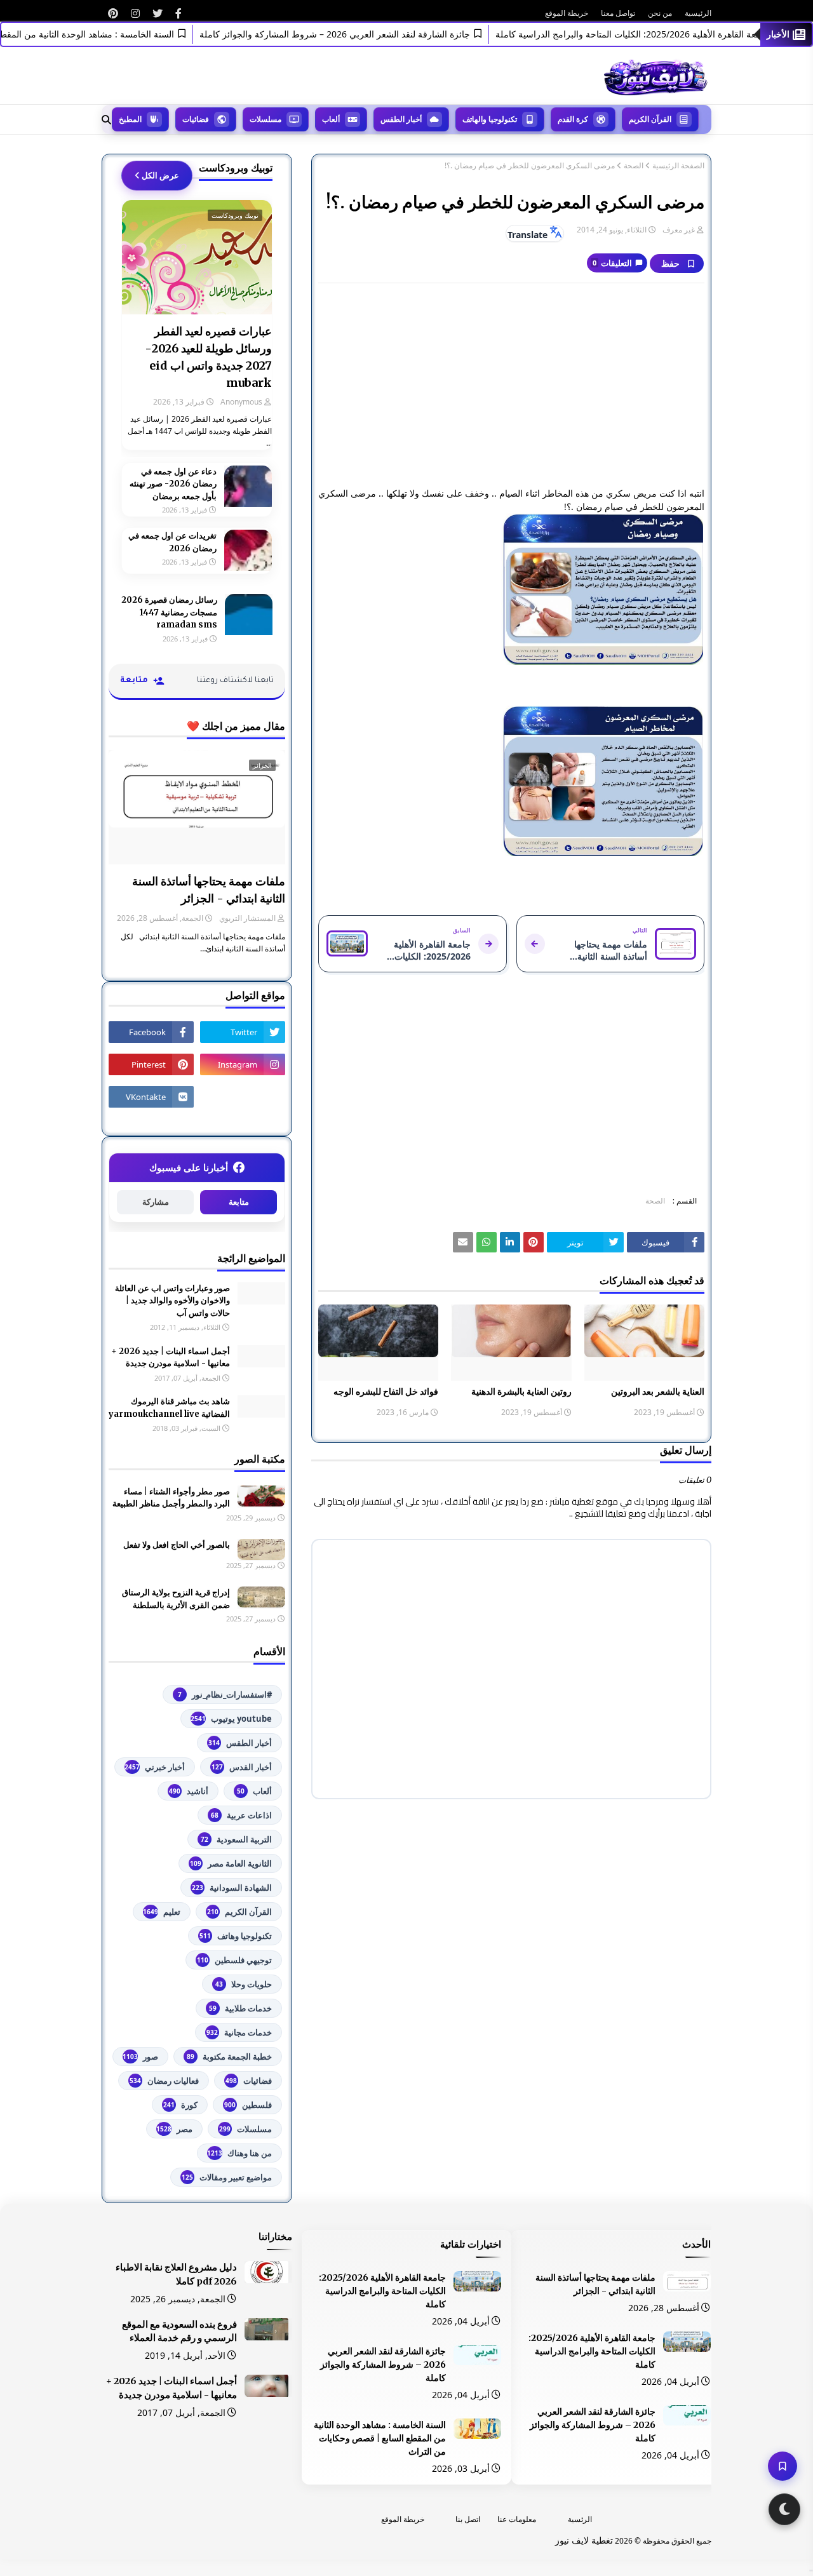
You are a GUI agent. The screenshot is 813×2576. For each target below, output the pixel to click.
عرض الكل (160, 175)
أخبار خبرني (155, 1767)
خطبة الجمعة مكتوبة (229, 2056)
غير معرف (679, 230)
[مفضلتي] (783, 2466)
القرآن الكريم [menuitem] (650, 119)
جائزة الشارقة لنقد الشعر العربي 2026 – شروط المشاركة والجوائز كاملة (365, 34)
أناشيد (189, 1791)
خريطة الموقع (567, 13)
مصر (174, 2129)
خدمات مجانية (239, 2032)
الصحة (634, 166)
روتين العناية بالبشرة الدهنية (521, 1392)
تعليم (162, 1912)
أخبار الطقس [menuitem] (401, 119)
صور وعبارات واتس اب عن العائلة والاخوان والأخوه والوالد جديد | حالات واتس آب (172, 1301)
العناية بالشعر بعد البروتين (658, 1392)
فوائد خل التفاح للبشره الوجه (386, 1392)
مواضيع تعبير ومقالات (227, 2177)
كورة (180, 2105)
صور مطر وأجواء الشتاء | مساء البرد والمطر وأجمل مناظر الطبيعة (171, 1498)
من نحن (660, 13)
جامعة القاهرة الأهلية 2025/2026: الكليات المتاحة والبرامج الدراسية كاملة (592, 2351)
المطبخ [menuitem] (130, 119)
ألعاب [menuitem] (331, 119)
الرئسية (580, 2519)
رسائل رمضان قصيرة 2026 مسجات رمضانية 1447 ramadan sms (169, 612)
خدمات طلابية (240, 2008)
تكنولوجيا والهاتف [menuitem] (490, 119)
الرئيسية (698, 13)
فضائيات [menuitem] (196, 119)
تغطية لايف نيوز (584, 2540)
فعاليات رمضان (164, 2081)
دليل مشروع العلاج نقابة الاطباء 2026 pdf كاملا (176, 2274)
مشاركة (156, 1202)
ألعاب (254, 1791)
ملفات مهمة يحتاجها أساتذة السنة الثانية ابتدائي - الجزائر (209, 890)
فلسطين (248, 2105)
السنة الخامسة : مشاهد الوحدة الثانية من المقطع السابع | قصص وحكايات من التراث (380, 2438)
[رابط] (178, 13)
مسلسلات (245, 2129)
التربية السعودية (236, 1839)
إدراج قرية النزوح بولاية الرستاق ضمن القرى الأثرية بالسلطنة (176, 1599)
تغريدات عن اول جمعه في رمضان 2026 (172, 542)
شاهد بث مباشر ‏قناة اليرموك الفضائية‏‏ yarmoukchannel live (169, 1408)
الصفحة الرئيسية (678, 166)
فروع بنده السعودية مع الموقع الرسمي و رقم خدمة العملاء (179, 2331)
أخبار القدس (242, 1767)
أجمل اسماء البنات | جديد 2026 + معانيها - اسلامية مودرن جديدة (171, 1358)
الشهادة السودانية (232, 1888)
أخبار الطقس (240, 1743)
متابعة (239, 1202)
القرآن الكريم (239, 1912)
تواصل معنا (618, 13)
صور (140, 2056)
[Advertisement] (511, 385)
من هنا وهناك (239, 2153)
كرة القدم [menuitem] (573, 119)
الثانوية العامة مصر (231, 1863)
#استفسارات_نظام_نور (225, 1694)
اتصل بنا (468, 2519)
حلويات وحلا (244, 1984)
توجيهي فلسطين (234, 1960)
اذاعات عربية (241, 1815)
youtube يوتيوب (231, 1719)
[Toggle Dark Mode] (784, 2509)
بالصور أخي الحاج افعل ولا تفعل (177, 1545)
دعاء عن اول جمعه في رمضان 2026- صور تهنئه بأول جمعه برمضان (173, 484)
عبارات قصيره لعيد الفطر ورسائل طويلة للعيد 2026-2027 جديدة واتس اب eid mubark (208, 357)
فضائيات (249, 2081)
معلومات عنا (517, 2519)
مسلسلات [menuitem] (265, 119)
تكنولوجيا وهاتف (236, 1936)
